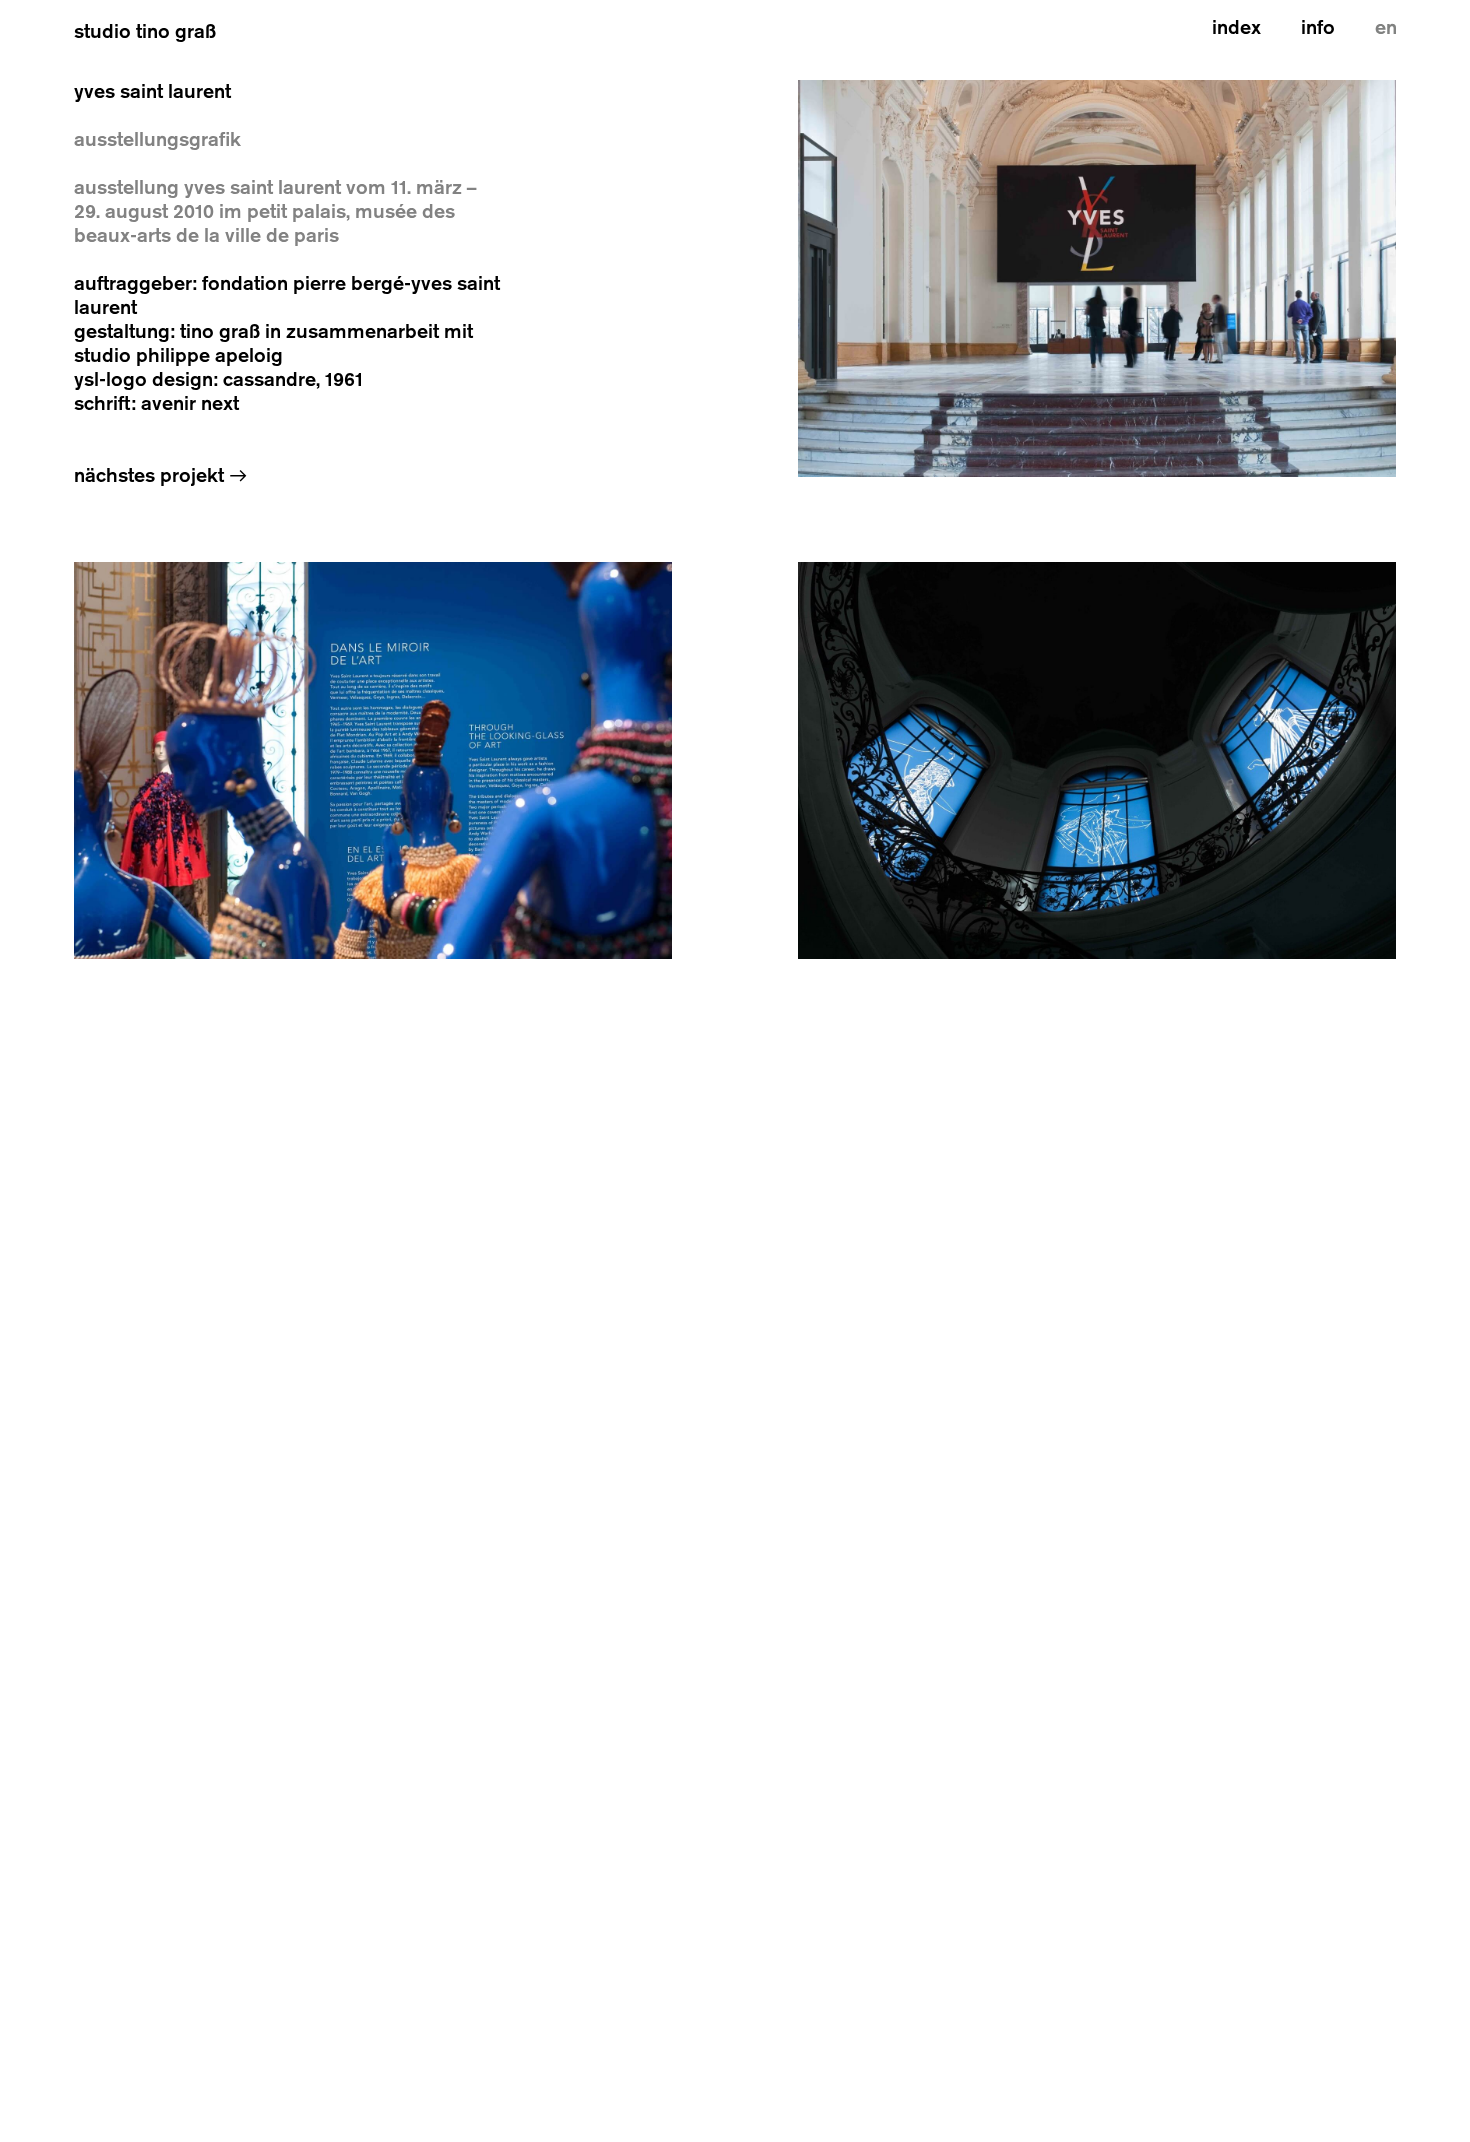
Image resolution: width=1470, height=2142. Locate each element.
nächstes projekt (160, 475)
